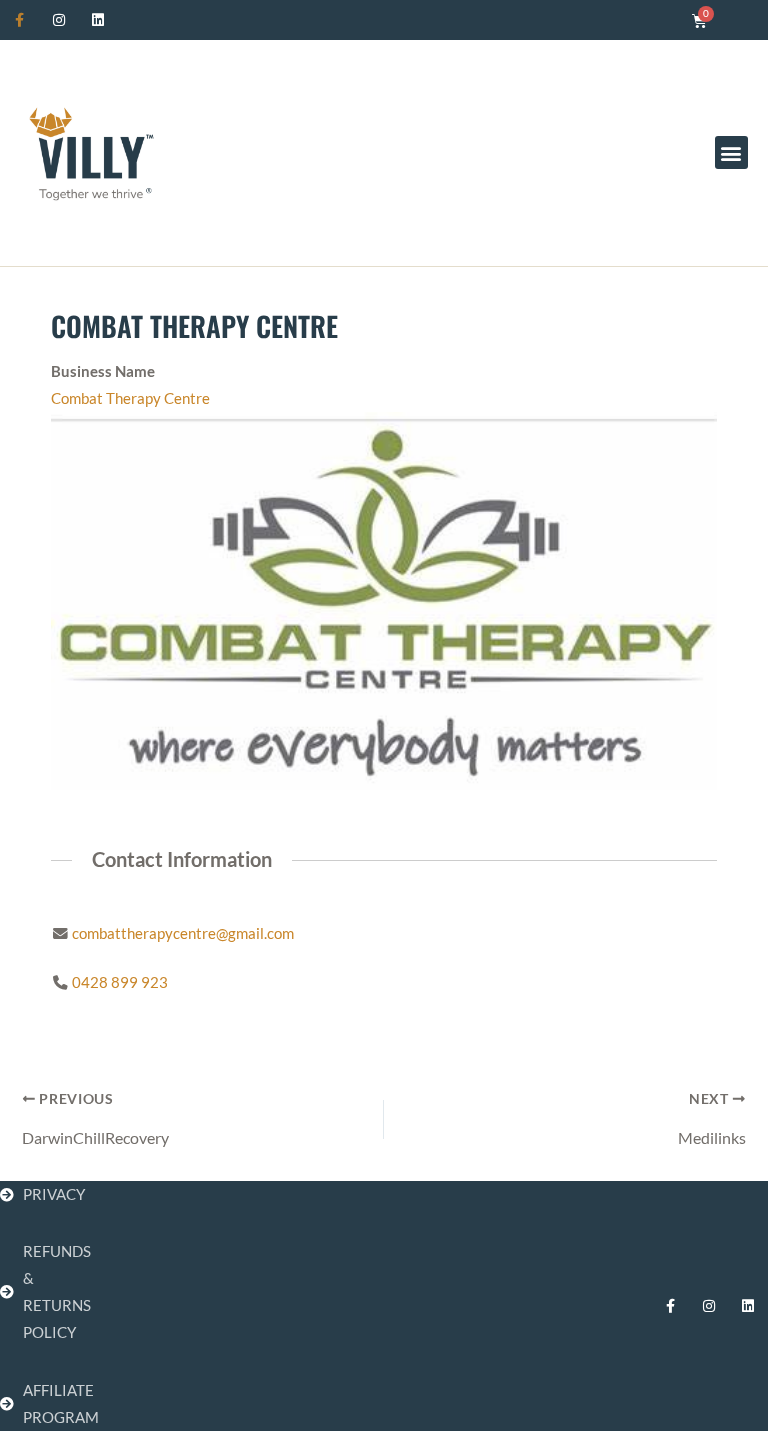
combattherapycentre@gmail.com (183, 933)
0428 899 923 (120, 982)
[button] (731, 152)
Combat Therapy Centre (130, 398)
